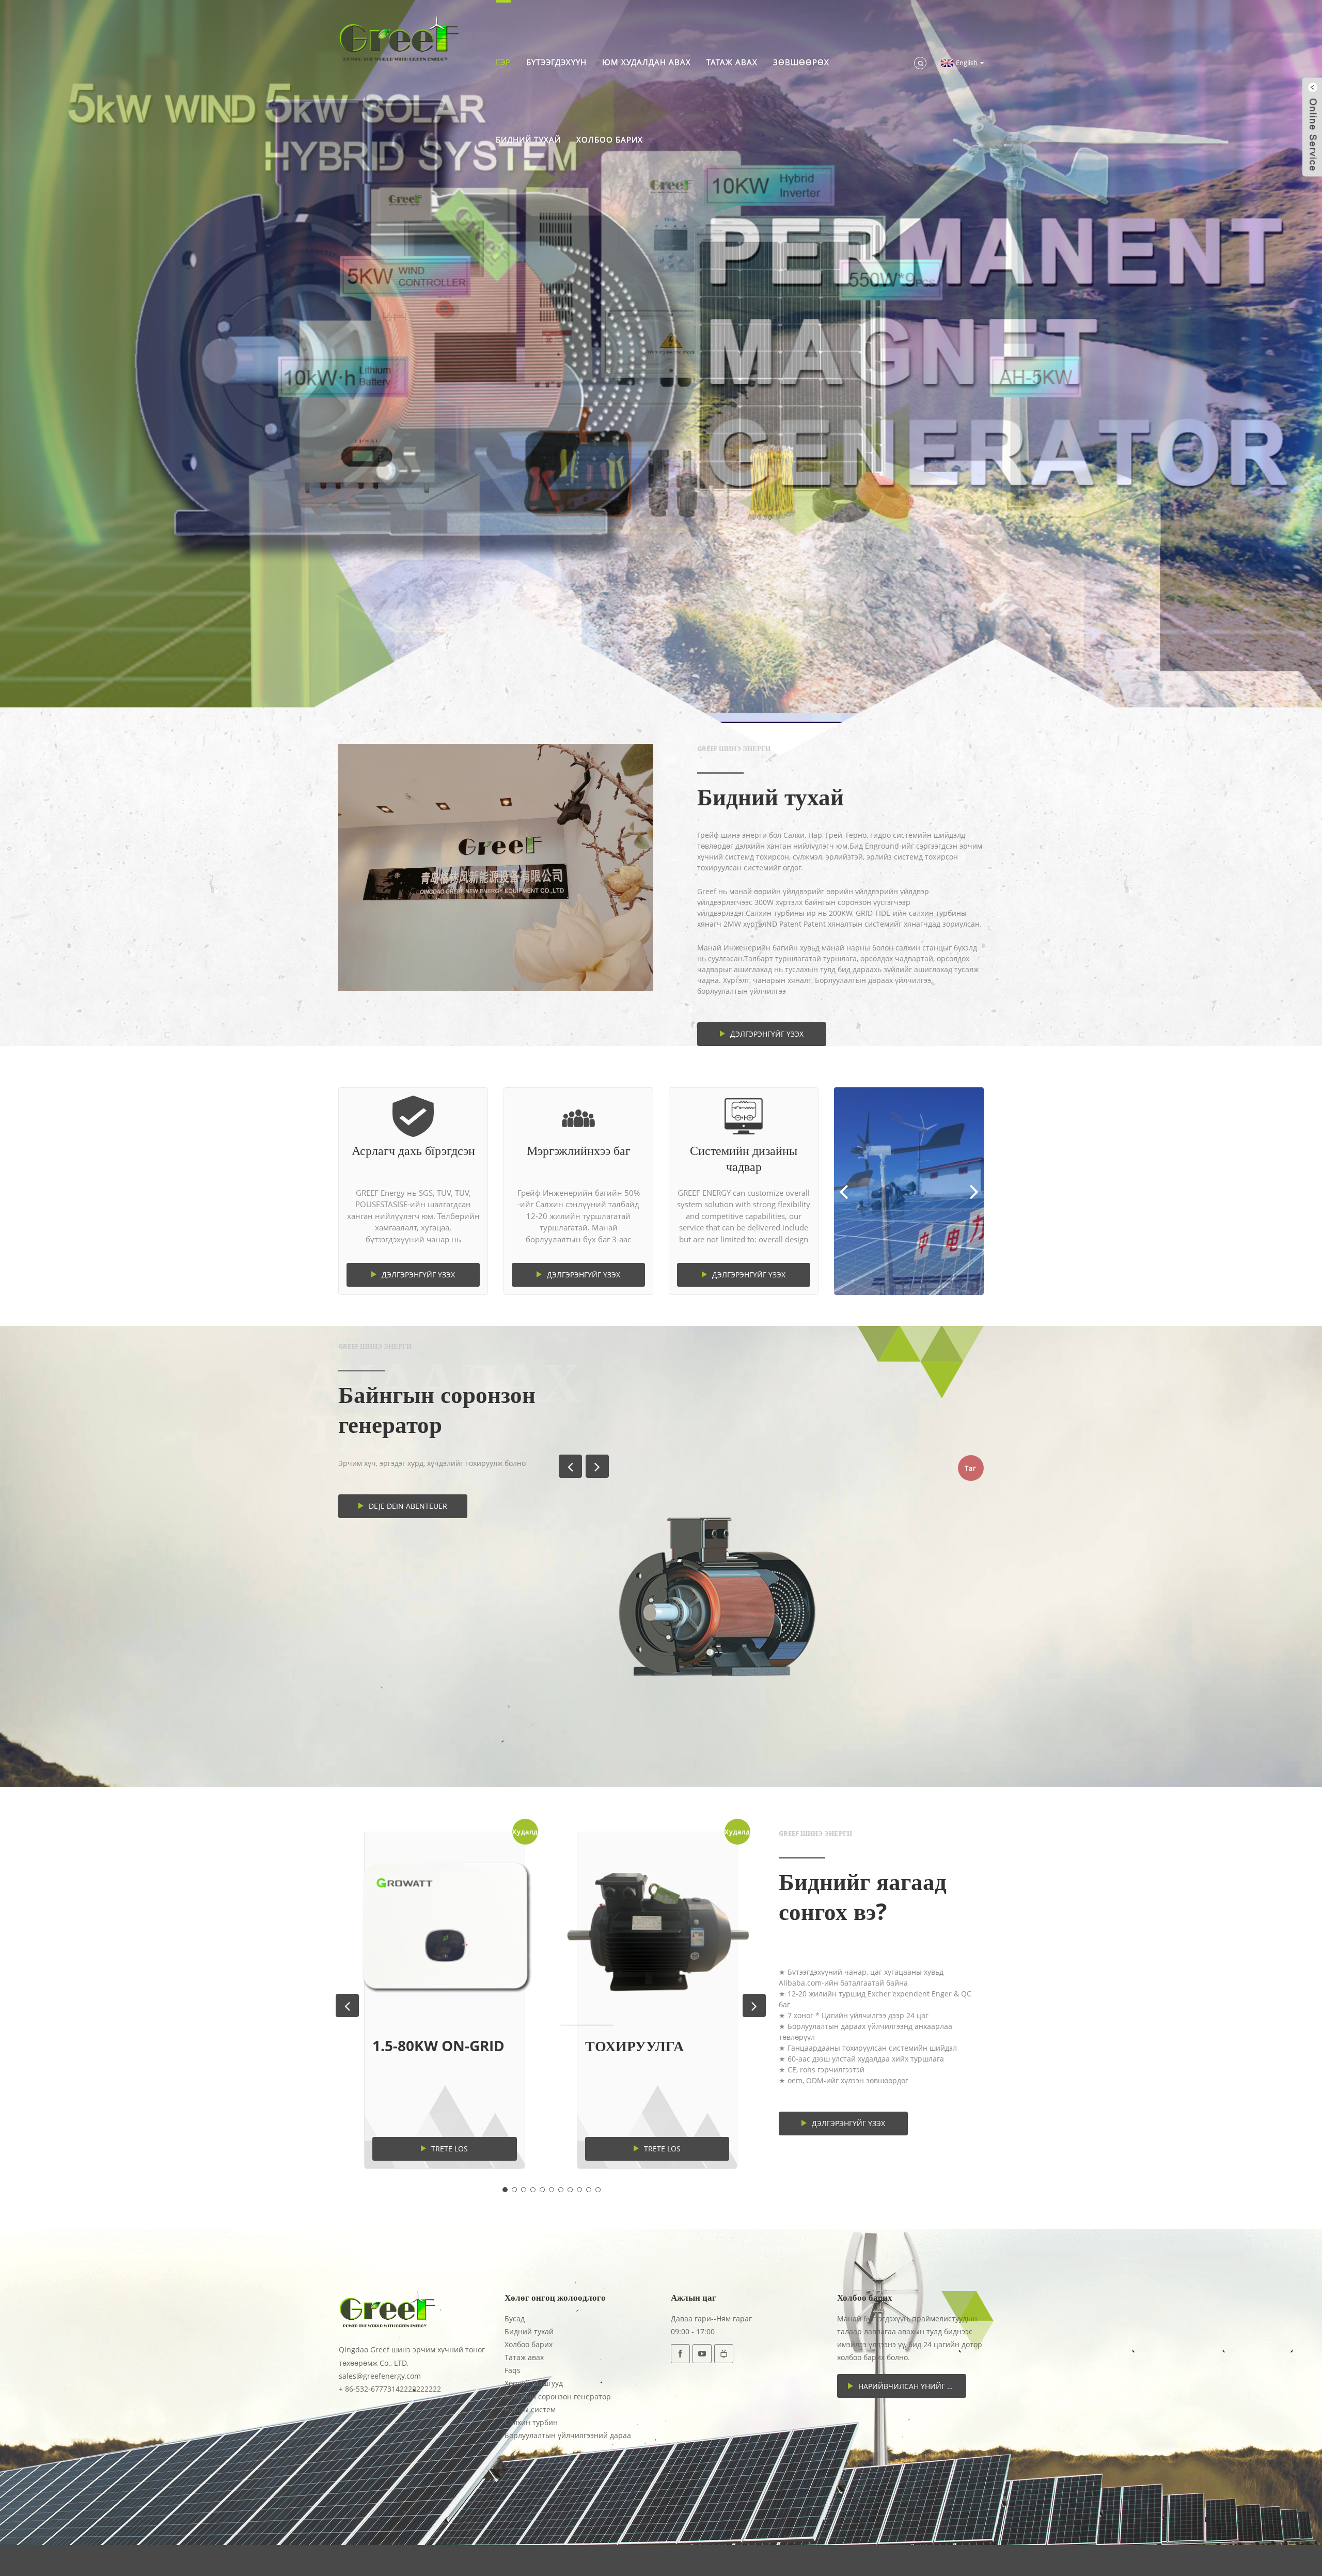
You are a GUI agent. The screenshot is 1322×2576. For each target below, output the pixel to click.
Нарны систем (530, 2409)
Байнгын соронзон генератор (558, 2397)
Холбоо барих (610, 139)
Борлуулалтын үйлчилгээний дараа (568, 2435)
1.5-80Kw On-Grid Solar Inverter (438, 2046)
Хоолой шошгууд (534, 2383)
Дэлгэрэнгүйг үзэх (767, 1034)
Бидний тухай (528, 139)
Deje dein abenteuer (408, 1506)
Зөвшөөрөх (801, 62)
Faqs (513, 2370)
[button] (50, 362)
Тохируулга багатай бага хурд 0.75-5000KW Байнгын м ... (651, 2046)
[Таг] (771, 1597)
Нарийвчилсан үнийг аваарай (912, 2386)
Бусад (515, 2319)
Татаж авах (732, 62)
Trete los (450, 2149)
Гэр (503, 62)
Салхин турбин (531, 2422)
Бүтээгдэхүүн (556, 62)
